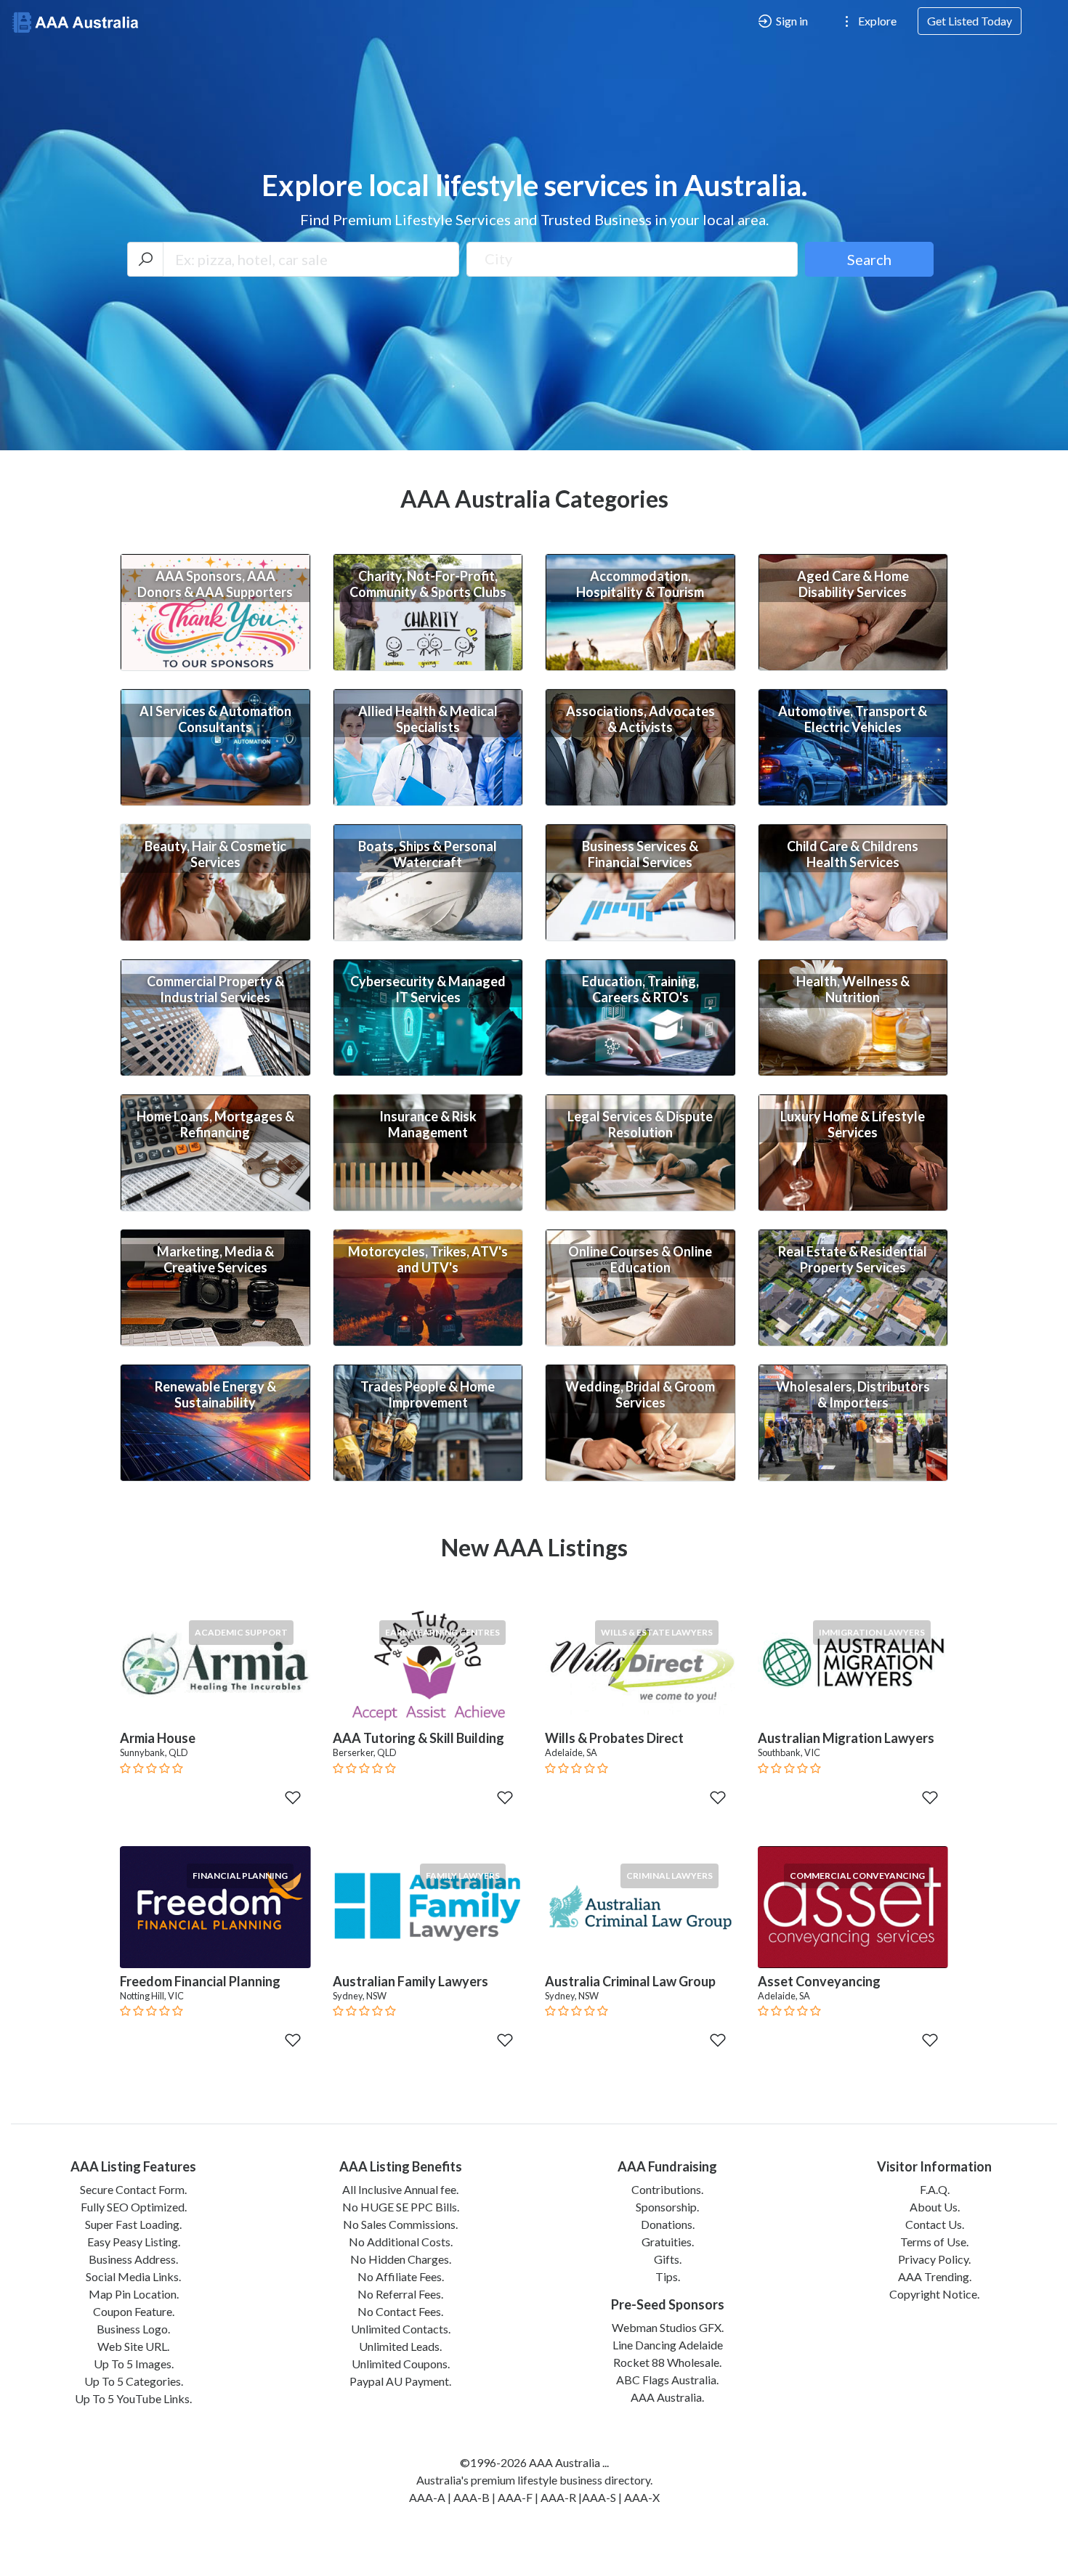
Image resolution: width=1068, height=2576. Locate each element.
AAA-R (558, 2497)
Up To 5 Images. (134, 2364)
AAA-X (642, 2497)
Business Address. (133, 2259)
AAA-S (599, 2497)
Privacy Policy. (934, 2259)
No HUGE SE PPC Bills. (401, 2207)
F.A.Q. (935, 2189)
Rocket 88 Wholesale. (667, 2362)
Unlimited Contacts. (401, 2329)
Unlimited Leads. (400, 2346)
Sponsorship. (667, 2207)
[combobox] (632, 259)
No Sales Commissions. (400, 2224)
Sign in (791, 21)
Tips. (668, 2276)
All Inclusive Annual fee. (400, 2189)
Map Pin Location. (134, 2294)
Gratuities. (668, 2242)
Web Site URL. (133, 2346)
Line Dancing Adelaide (668, 2345)
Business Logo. (133, 2329)
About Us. (935, 2207)
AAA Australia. (667, 2397)
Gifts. (668, 2259)
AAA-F (515, 2497)
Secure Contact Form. (133, 2189)
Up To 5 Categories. (134, 2381)
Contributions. (667, 2189)
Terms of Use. (934, 2242)
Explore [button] (876, 21)
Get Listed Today (970, 21)
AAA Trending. (935, 2276)
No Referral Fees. (400, 2294)
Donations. (668, 2224)
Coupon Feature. (134, 2311)
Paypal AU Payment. (400, 2381)
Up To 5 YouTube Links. (133, 2398)
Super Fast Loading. (133, 2224)
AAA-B (472, 2497)
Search (869, 259)
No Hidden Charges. (401, 2259)
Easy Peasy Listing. (134, 2242)
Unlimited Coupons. (401, 2364)
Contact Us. (935, 2224)
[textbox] (632, 259)
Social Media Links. (133, 2276)
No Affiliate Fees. (401, 2276)
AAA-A (427, 2497)
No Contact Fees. (400, 2311)
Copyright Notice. (934, 2294)
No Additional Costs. (401, 2242)
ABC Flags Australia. (667, 2380)
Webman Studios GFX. (668, 2327)
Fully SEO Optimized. (134, 2207)
